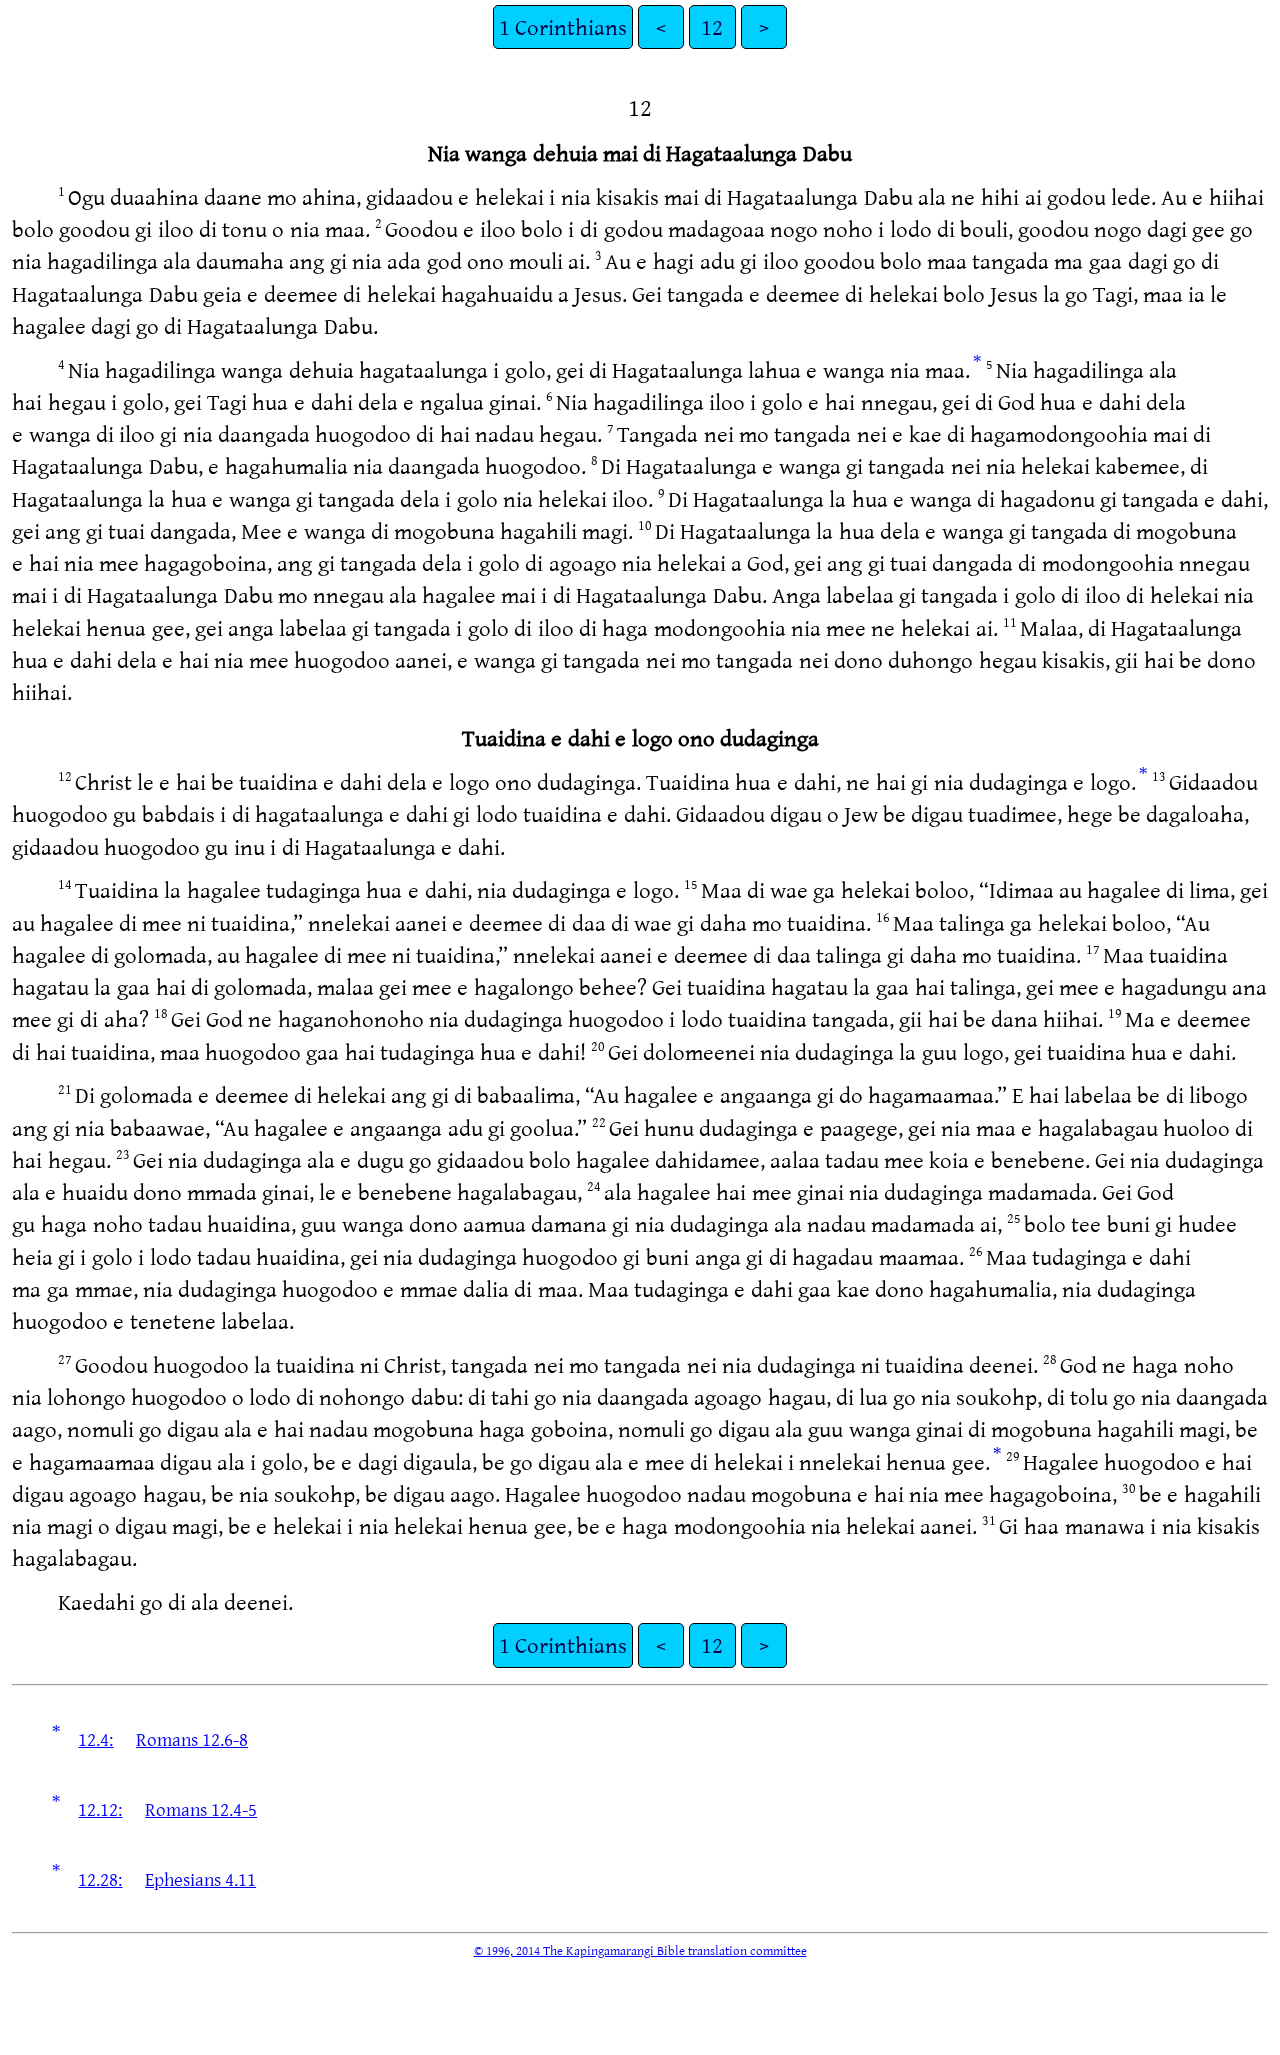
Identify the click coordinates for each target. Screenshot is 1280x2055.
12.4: (95, 1739)
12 (712, 26)
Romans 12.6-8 (192, 1739)
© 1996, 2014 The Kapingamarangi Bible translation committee (640, 1950)
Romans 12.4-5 (201, 1809)
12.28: (100, 1879)
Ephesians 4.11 (200, 1879)
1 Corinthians (563, 26)
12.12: (100, 1809)
